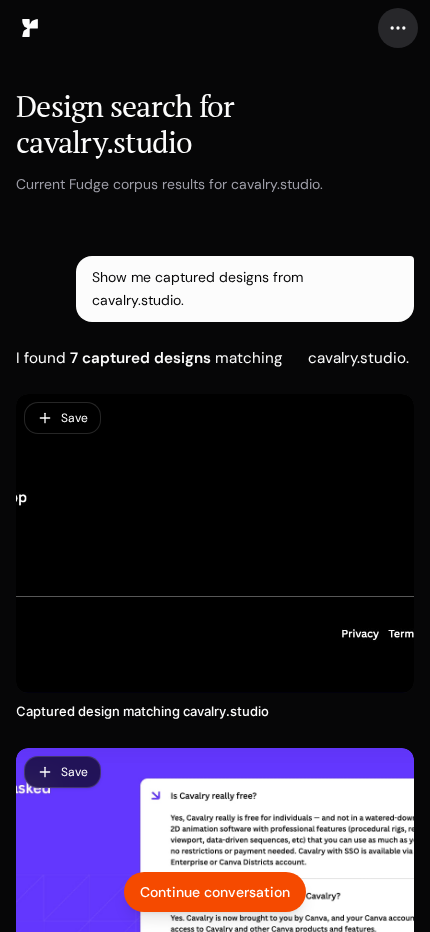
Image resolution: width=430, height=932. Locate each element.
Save (74, 418)
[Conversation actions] (398, 28)
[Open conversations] (30, 28)
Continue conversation (215, 892)
